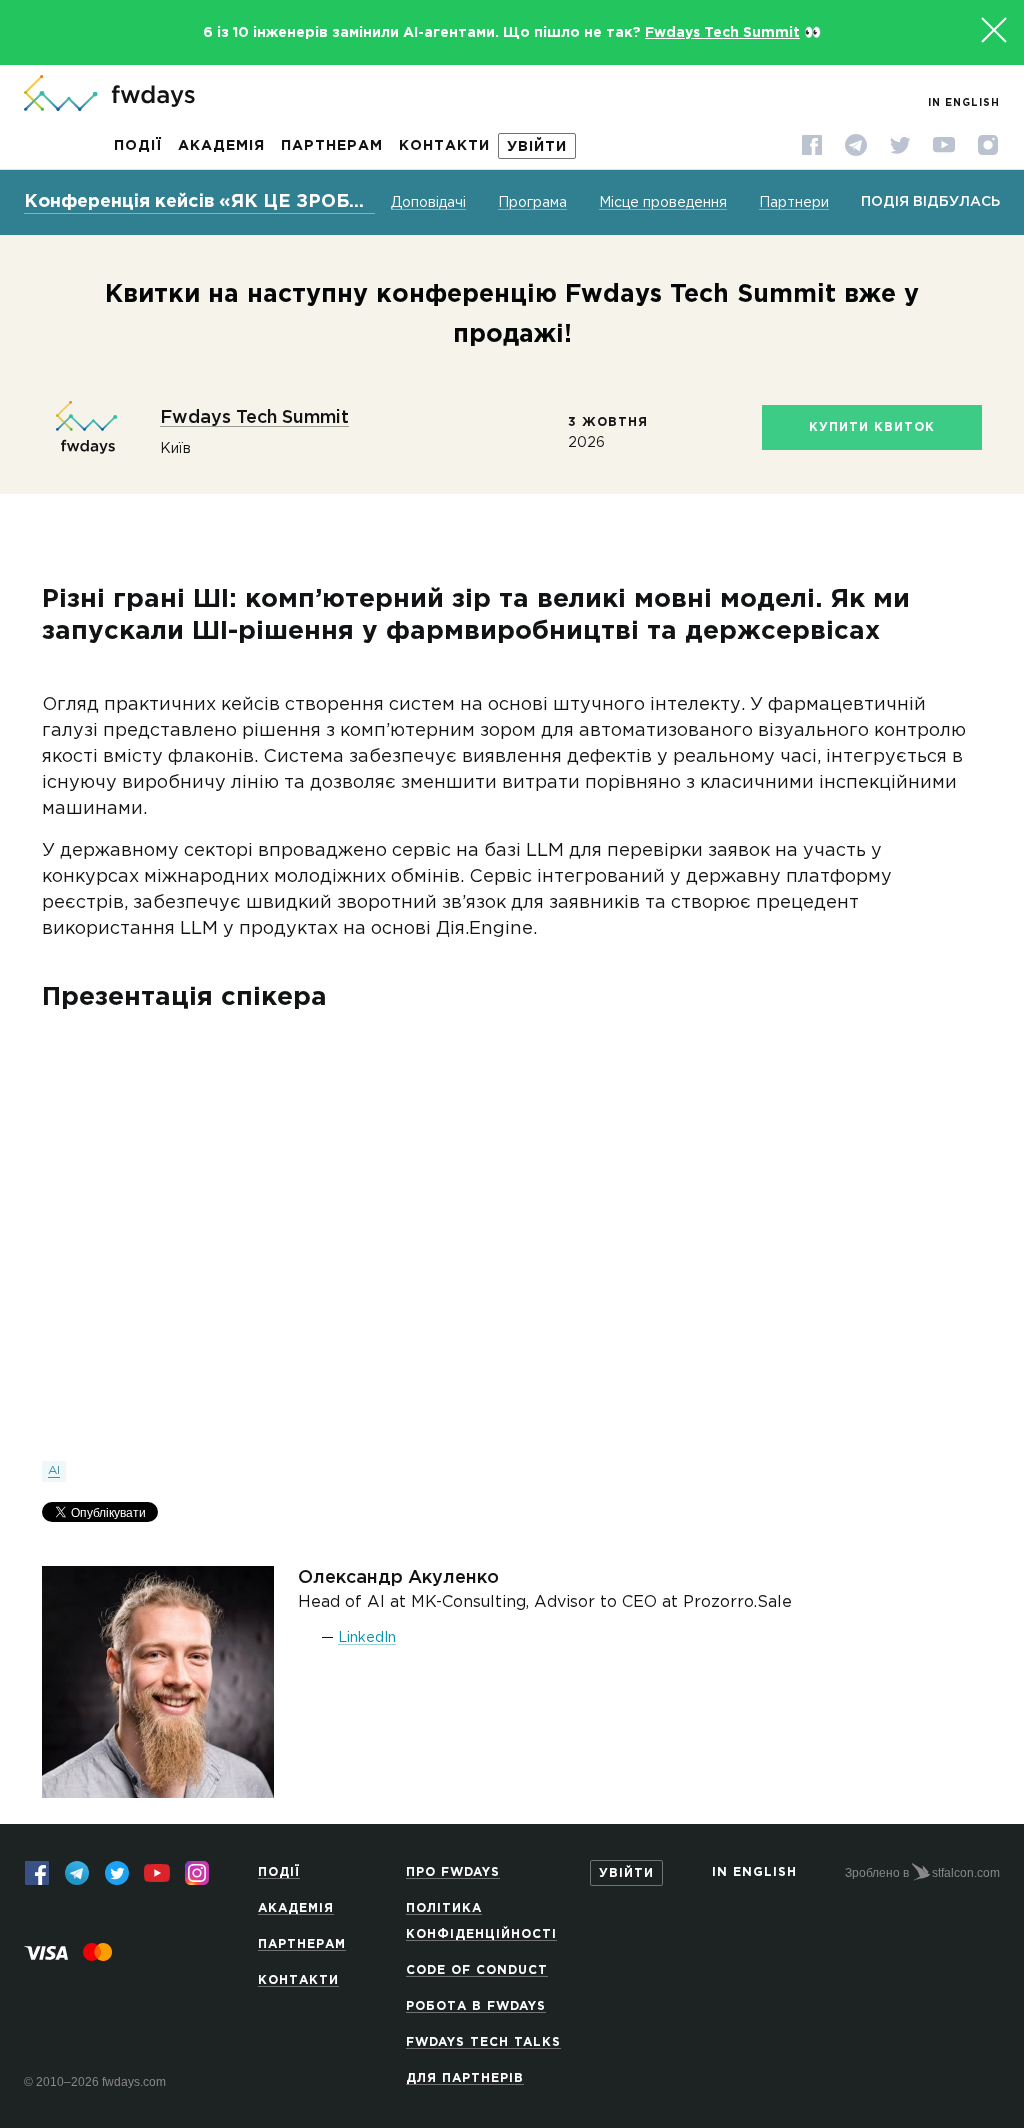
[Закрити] (994, 30)
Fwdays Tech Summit (722, 33)
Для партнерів (465, 2078)
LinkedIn (367, 1638)
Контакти (444, 146)
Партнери (794, 203)
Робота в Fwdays (476, 2006)
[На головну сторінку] (109, 95)
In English (964, 103)
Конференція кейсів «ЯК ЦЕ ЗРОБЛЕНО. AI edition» (199, 202)
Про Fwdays (453, 1872)
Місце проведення (663, 203)
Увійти (537, 147)
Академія (221, 146)
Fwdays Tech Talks (483, 2042)
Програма (532, 203)
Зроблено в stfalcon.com (922, 1873)
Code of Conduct (477, 1970)
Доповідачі (428, 203)
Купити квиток (872, 427)
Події (138, 146)
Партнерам (332, 146)
